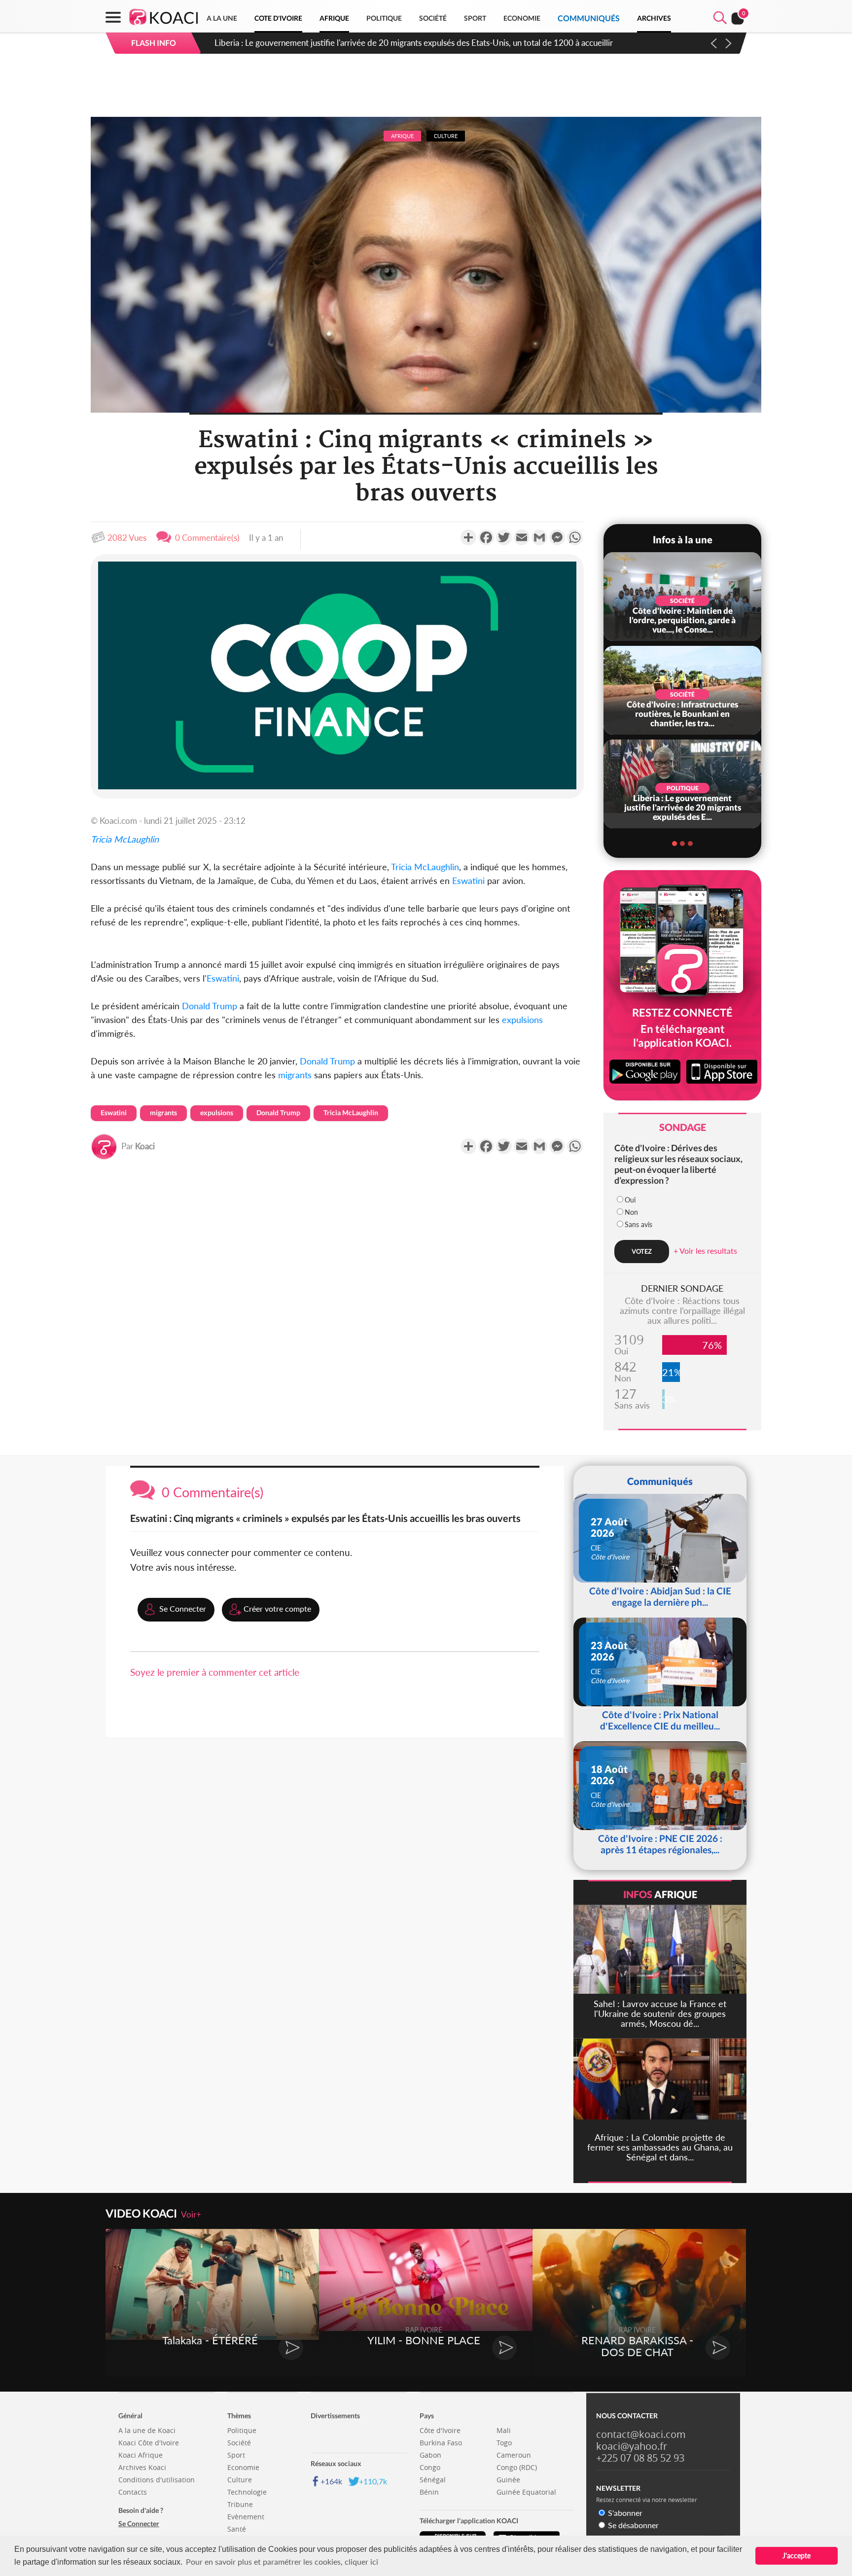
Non (631, 1212)
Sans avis (639, 1224)
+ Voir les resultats (705, 1251)
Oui (630, 1200)
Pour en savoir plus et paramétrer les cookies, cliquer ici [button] (282, 2561)
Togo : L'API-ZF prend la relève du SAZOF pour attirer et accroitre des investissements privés (383, 43)
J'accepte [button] (797, 2556)
